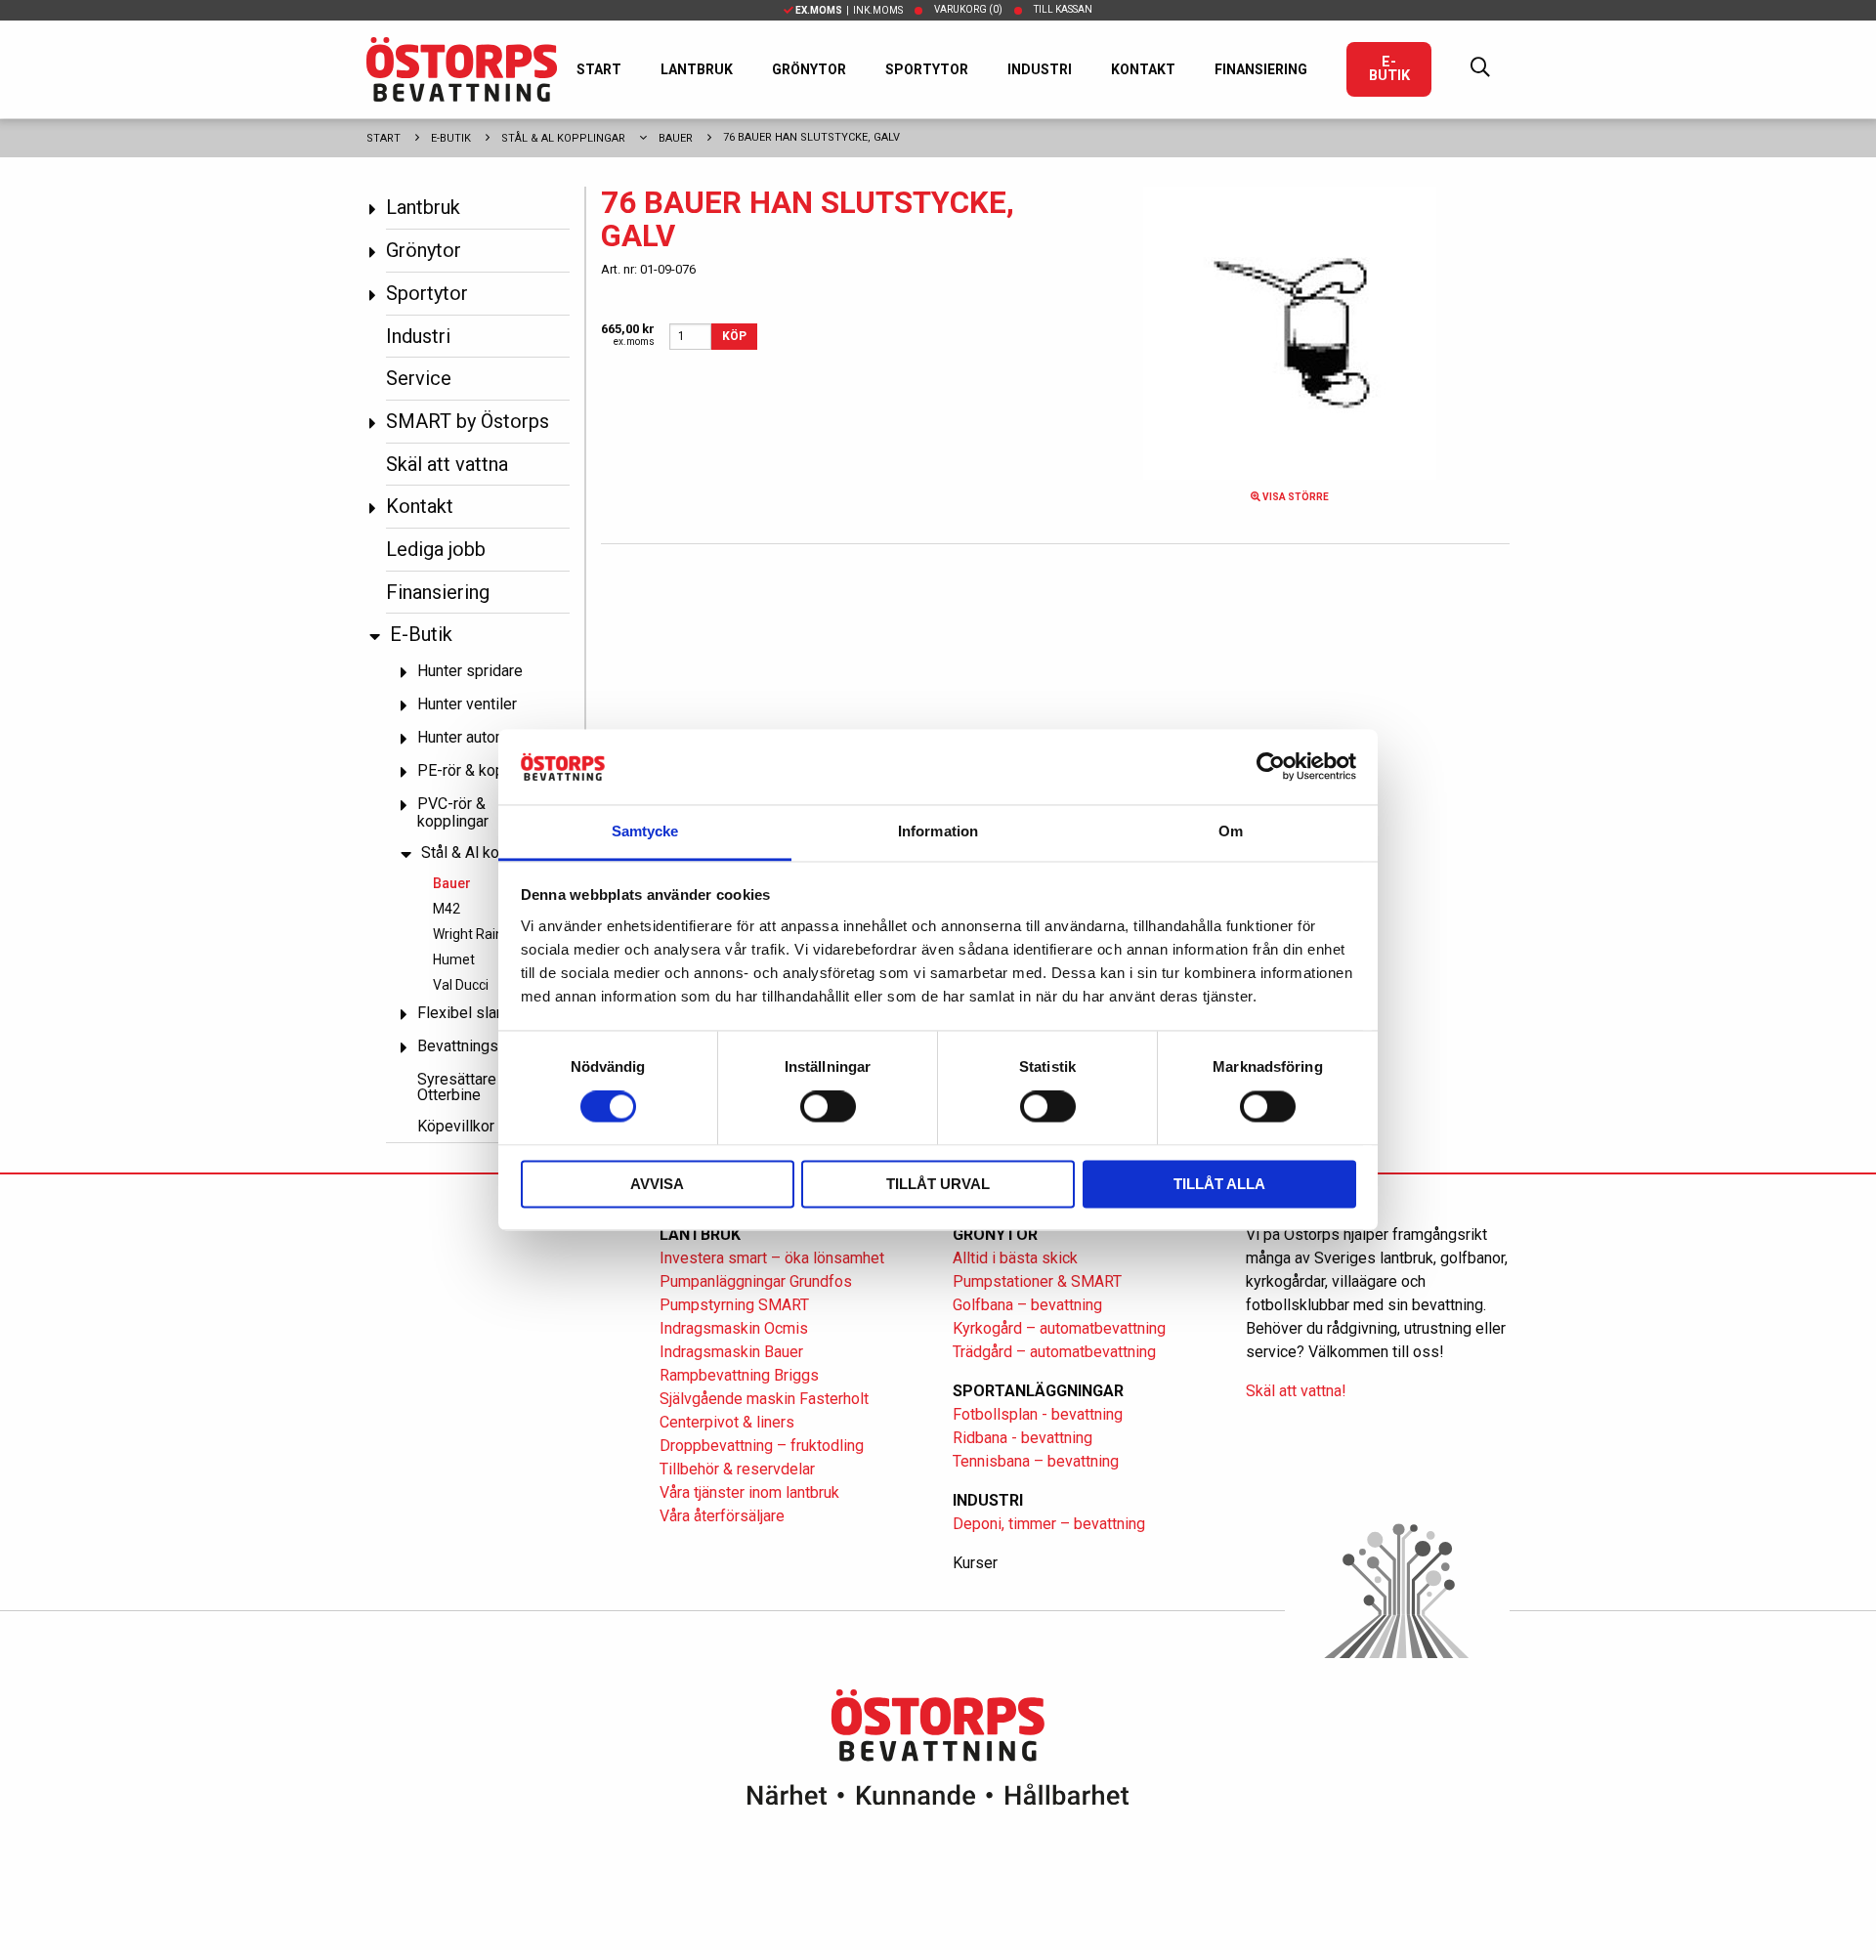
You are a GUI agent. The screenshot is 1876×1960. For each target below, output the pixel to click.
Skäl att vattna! (1296, 1391)
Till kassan (1063, 9)
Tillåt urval (938, 1184)
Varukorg (968, 9)
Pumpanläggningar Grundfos (756, 1281)
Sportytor (927, 69)
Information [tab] (938, 831)
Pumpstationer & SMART (1037, 1281)
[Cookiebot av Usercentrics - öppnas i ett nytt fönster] (1271, 767)
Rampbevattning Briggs (741, 1375)
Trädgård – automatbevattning (1054, 1352)
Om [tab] (1231, 831)
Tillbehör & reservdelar (737, 1469)
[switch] (828, 1107)
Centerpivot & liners (727, 1422)
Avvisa (657, 1184)
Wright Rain (468, 934)
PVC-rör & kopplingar (453, 812)
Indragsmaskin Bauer (731, 1352)
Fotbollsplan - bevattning (1038, 1414)
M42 (447, 909)
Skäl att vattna (447, 464)
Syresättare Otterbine (457, 1087)
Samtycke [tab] (645, 831)
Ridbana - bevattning (1023, 1438)
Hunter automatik (475, 737)
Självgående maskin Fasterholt (764, 1399)
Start (599, 69)
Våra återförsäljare (722, 1516)
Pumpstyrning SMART (734, 1305)
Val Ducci (461, 985)
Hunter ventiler (467, 704)
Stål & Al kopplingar (563, 138)
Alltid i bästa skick (1015, 1258)
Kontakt (1143, 69)
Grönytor (809, 69)
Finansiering (1261, 69)
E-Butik (1389, 69)
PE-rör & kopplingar (484, 770)
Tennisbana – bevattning (1036, 1461)
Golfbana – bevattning (1027, 1305)
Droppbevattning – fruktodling (762, 1446)
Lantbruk (697, 69)
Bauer (676, 138)
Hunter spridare (470, 671)
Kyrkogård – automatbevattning (1059, 1328)
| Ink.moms (849, 10)
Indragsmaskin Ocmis (734, 1328)
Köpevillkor (456, 1126)
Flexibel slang (465, 1013)
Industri (1040, 69)
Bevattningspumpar (483, 1046)
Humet (454, 959)
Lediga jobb (436, 549)
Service (419, 378)
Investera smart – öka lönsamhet (772, 1258)
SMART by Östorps (468, 421)
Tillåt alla (1219, 1184)
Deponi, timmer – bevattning (1049, 1524)
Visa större (1295, 497)
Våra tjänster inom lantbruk (749, 1492)
